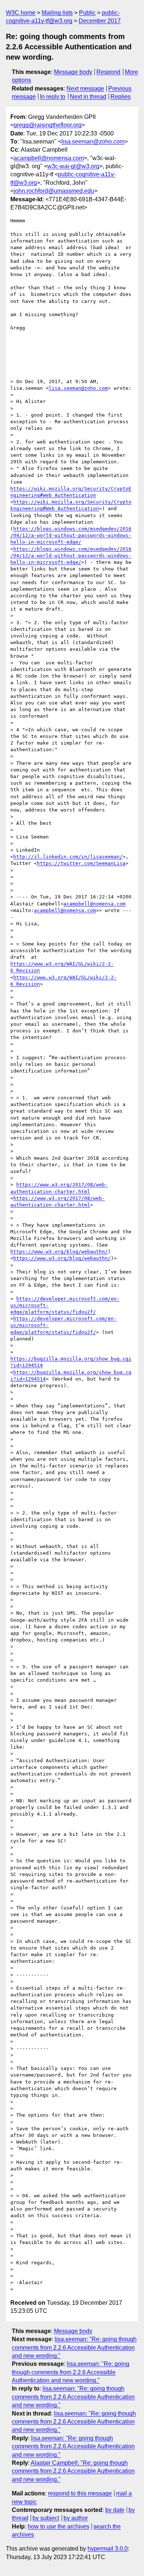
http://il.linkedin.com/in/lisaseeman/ (68, 857)
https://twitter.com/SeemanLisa (81, 863)
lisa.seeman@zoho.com (93, 142)
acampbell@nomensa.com (49, 158)
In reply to (53, 97)
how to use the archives (59, 2526)
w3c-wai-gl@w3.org (73, 166)
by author (76, 2518)
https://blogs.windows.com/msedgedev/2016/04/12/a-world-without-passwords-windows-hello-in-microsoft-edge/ (71, 535)
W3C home (21, 13)
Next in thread (88, 97)
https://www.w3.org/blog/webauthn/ (59, 1252)
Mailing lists (57, 13)
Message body (73, 72)
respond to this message (80, 2493)
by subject (46, 2518)
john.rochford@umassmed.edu (54, 191)
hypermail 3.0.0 (108, 2549)
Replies (121, 97)
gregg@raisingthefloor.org (48, 125)
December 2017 (100, 21)
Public (87, 13)
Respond (108, 72)
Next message (85, 89)
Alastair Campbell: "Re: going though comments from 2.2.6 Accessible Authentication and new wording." (73, 2471)
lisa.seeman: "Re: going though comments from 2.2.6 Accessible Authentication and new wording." (74, 2347)
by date (115, 2510)
